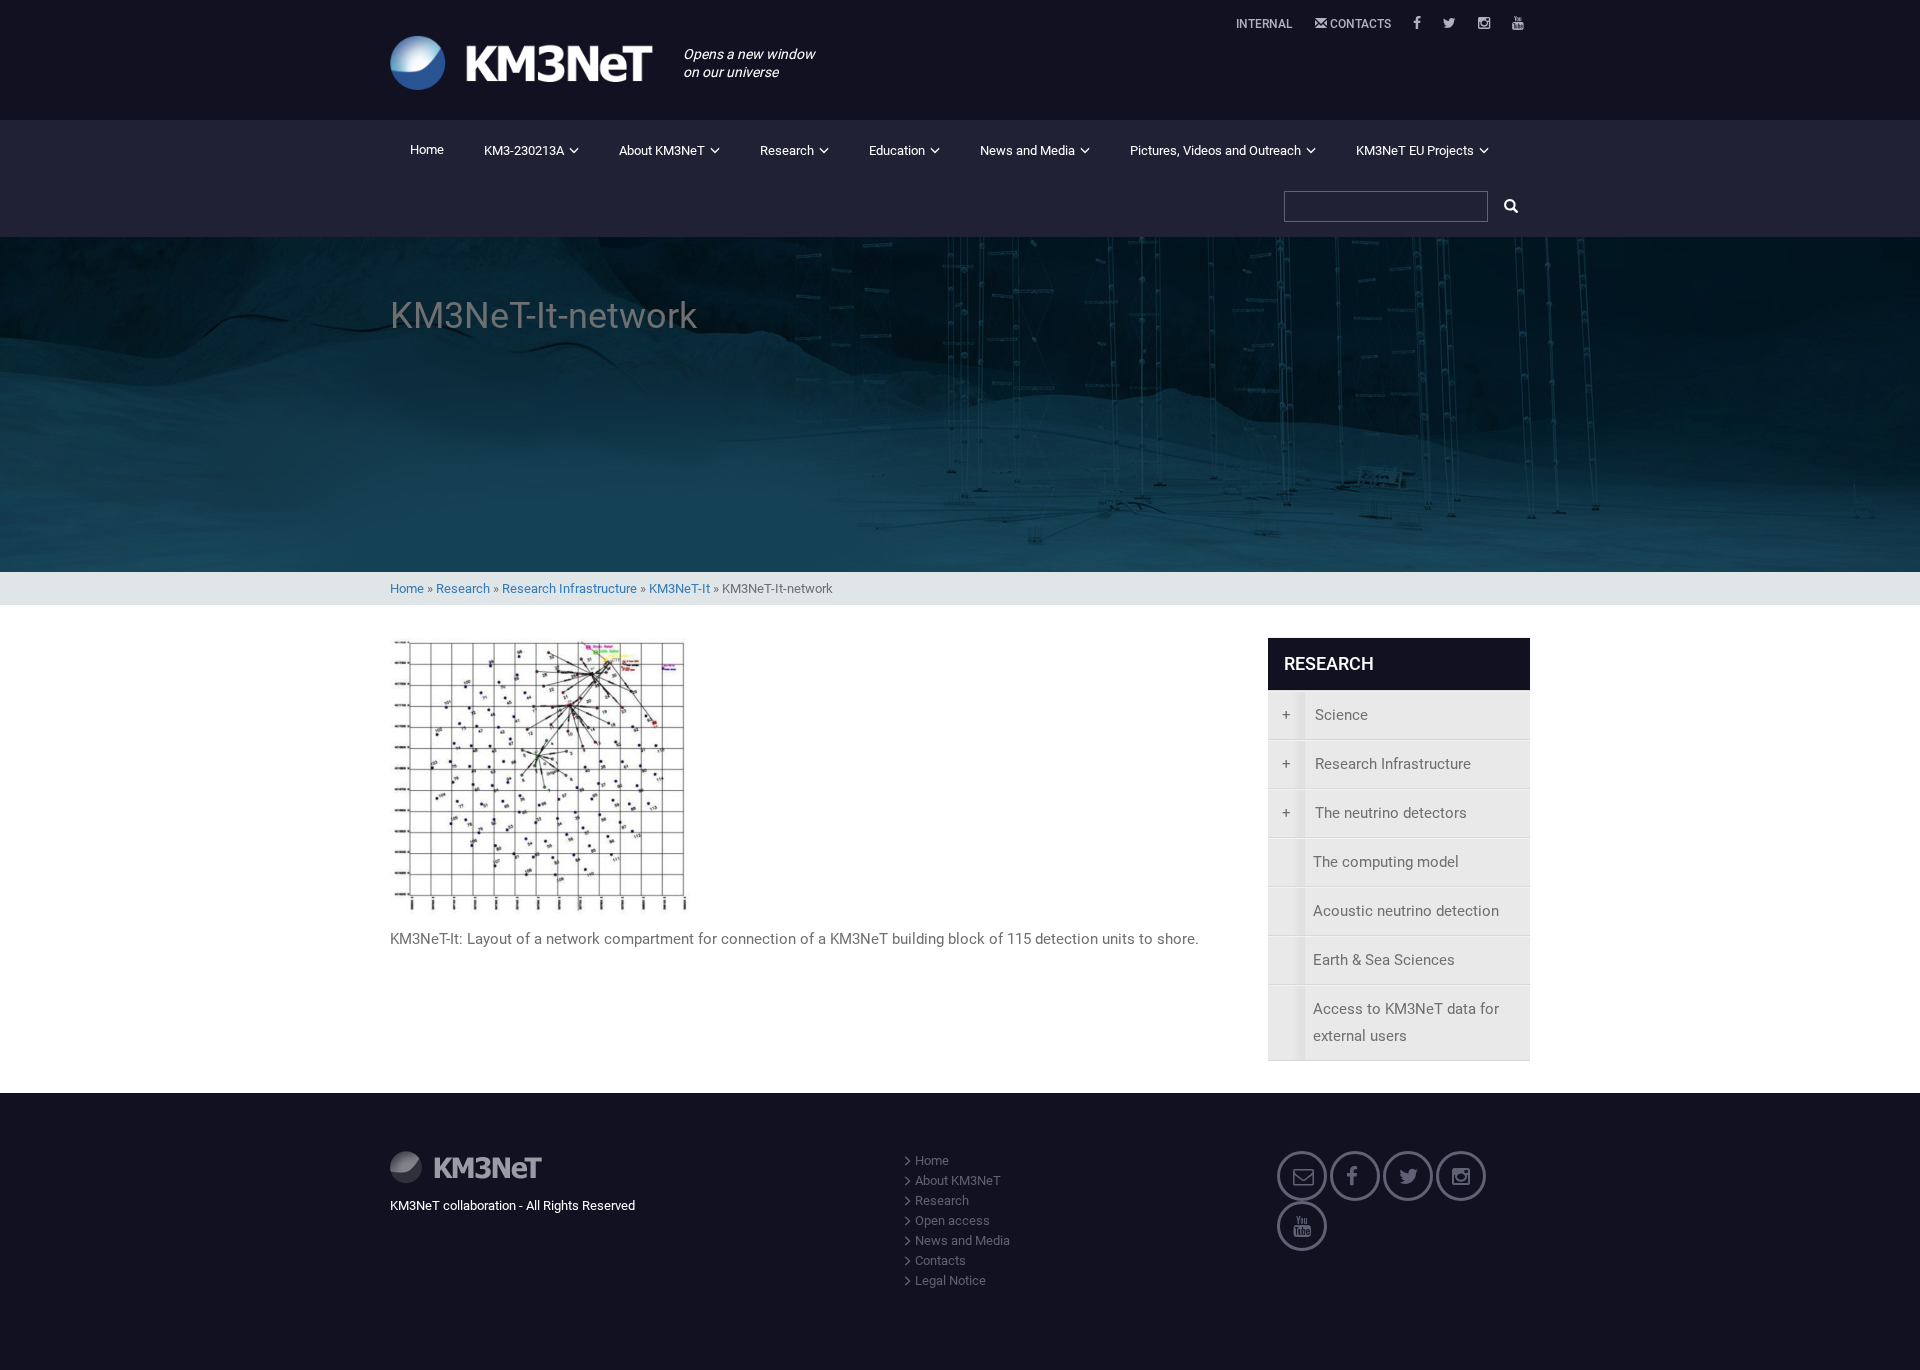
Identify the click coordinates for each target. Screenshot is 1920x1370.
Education (897, 150)
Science (1325, 715)
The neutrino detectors (1374, 813)
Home (427, 149)
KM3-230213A (524, 150)
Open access (951, 1220)
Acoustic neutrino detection (1406, 911)
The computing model (1386, 862)
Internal (1264, 24)
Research (787, 150)
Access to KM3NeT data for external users (1406, 1022)
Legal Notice (949, 1280)
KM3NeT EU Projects (1415, 150)
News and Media (1027, 150)
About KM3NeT (662, 150)
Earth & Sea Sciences (1384, 960)
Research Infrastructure (569, 588)
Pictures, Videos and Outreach (1215, 150)
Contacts (1359, 24)
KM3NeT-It (679, 588)
